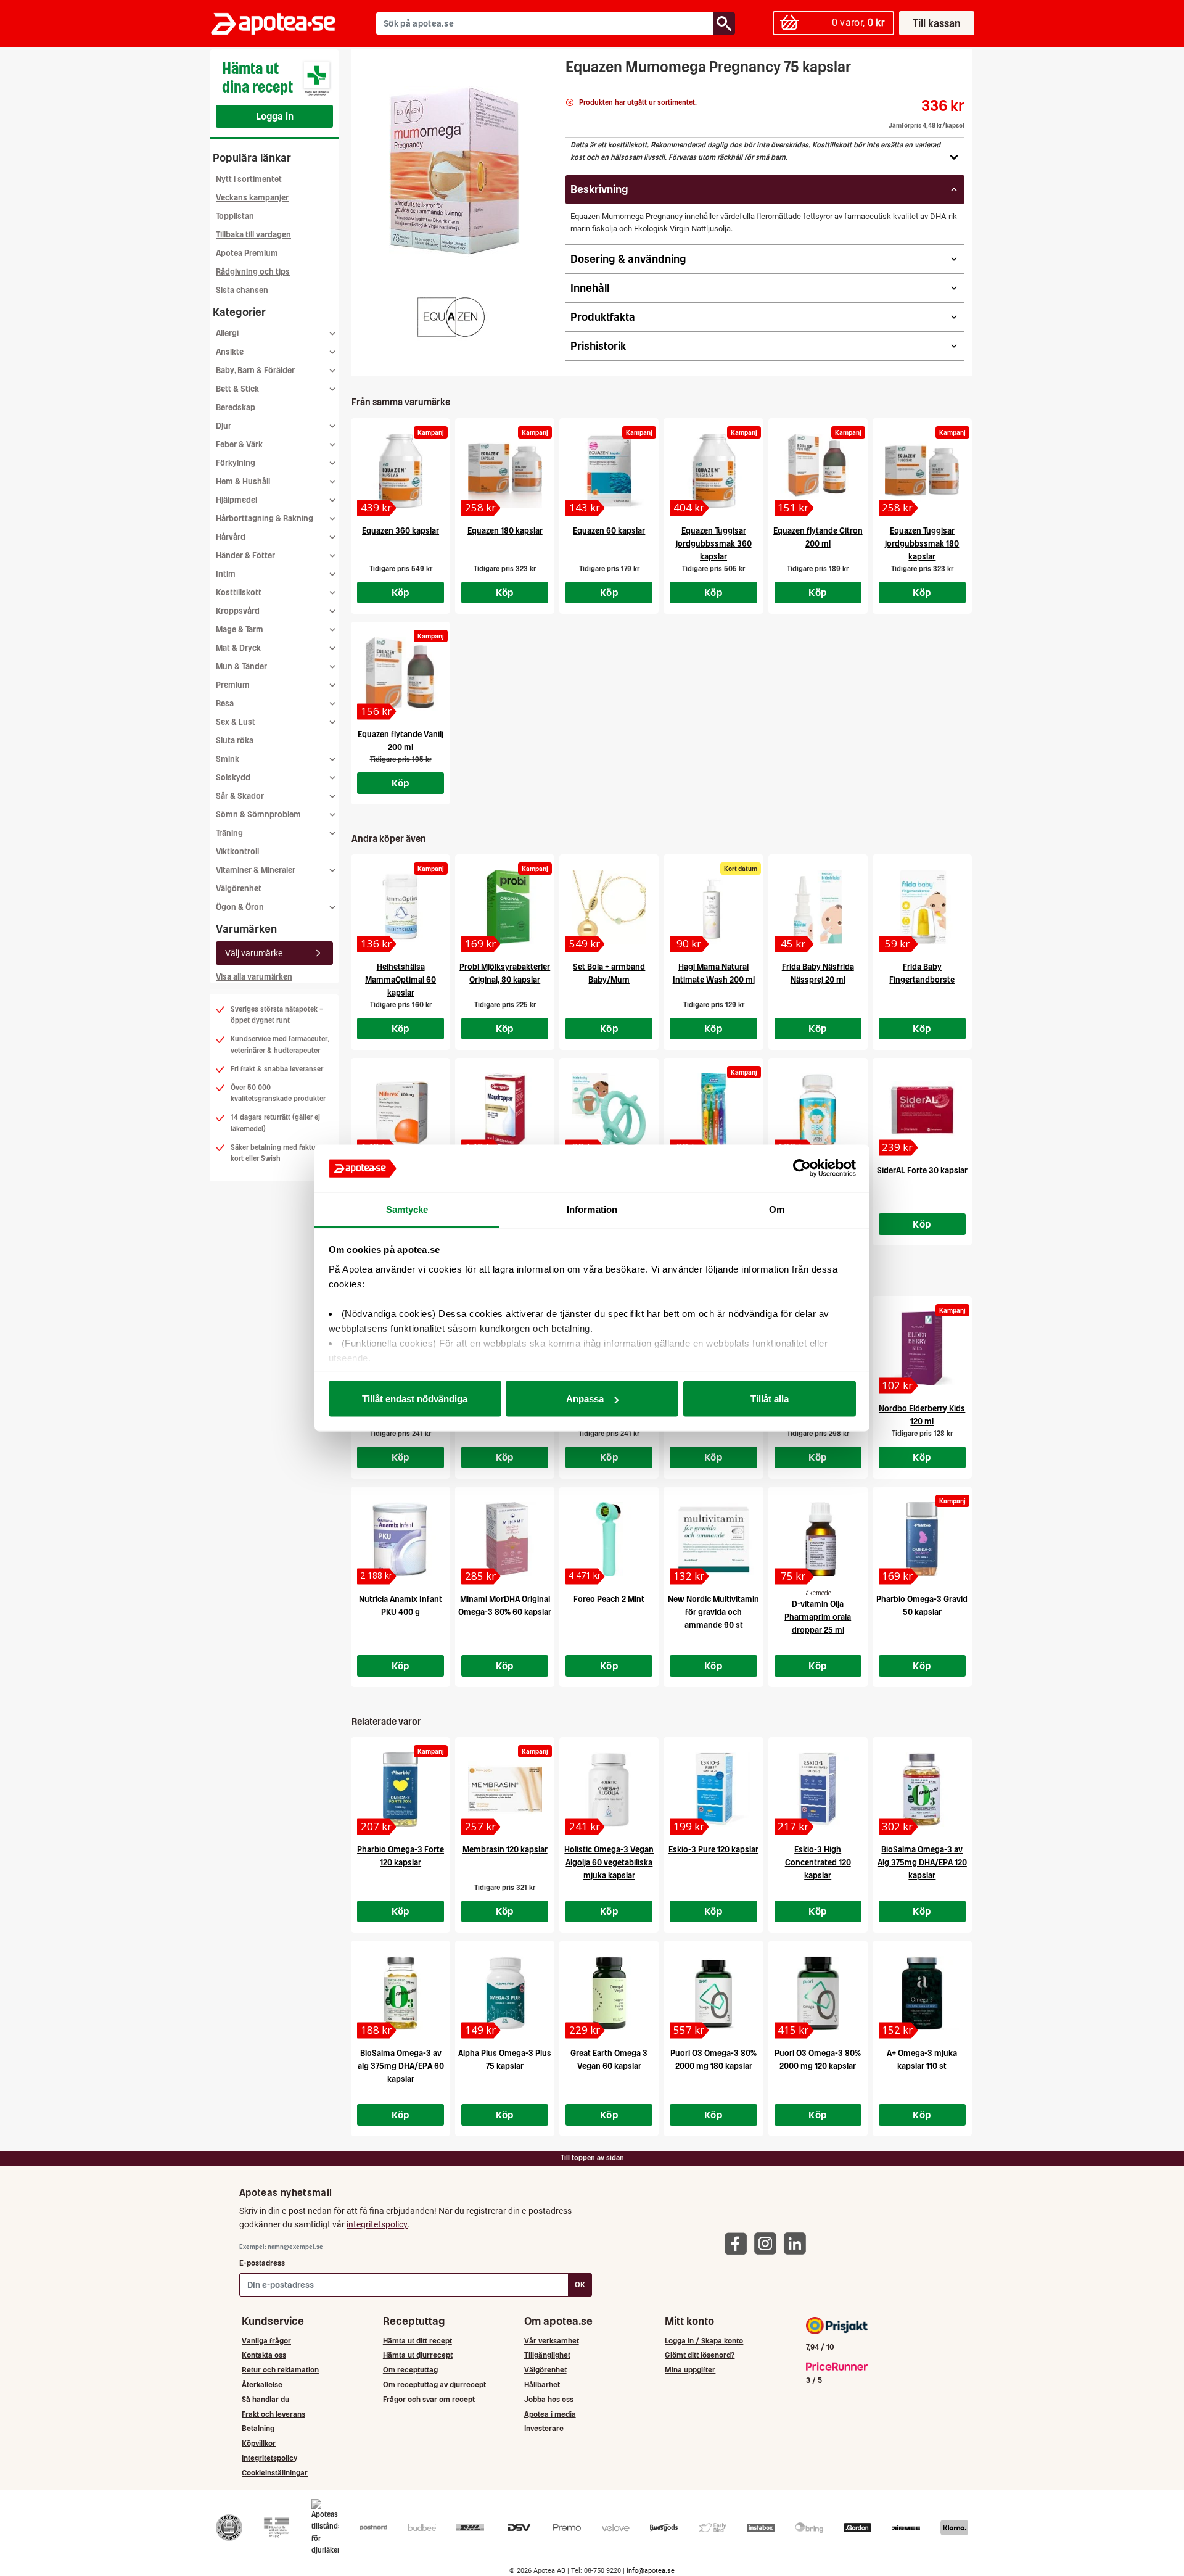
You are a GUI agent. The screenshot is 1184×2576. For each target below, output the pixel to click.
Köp (401, 592)
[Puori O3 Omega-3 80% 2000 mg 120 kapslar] (818, 1993)
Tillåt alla (770, 1399)
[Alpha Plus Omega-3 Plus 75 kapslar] (505, 1993)
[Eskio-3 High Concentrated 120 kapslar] (818, 1790)
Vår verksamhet (552, 2341)
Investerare (544, 2428)
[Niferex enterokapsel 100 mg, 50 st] (401, 1110)
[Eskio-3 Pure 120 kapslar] (713, 1790)
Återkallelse (262, 2384)
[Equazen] (451, 318)
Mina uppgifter (690, 2370)
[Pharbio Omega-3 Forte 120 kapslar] (401, 1790)
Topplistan (235, 216)
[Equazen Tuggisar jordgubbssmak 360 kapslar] (713, 471)
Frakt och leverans (273, 2414)
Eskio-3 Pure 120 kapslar (713, 1850)
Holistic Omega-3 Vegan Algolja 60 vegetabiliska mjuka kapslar (609, 1863)
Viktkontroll (237, 852)
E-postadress (262, 2263)
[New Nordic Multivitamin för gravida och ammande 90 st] (713, 1539)
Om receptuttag (410, 2370)
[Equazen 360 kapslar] (401, 471)
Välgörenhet (239, 889)
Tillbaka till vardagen (253, 235)
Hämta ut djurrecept (418, 2355)
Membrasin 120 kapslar (505, 1850)
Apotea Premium (247, 253)
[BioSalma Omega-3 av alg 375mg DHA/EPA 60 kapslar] (401, 1993)
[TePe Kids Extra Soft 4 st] (713, 1110)
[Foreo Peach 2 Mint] (609, 1539)
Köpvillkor (259, 2443)
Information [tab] (592, 1209)
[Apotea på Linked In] (798, 2243)
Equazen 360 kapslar (401, 531)
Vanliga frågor (266, 2341)
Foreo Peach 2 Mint (609, 1599)
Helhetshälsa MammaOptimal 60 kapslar (401, 980)
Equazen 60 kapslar (609, 531)
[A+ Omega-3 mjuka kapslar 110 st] (922, 1993)
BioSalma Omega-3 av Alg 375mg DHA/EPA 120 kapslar (922, 1863)
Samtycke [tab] (407, 1209)
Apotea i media (550, 2414)
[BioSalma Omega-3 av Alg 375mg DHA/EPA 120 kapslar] (922, 1790)
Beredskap (236, 407)
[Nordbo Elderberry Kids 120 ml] (922, 1348)
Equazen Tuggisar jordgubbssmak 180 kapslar (922, 544)
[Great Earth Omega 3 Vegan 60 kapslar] (609, 1993)
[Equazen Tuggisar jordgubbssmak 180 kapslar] (922, 471)
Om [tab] (777, 1209)
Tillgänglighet (547, 2355)
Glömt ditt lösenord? (700, 2355)
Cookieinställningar (275, 2473)
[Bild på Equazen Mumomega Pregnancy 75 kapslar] (454, 172)
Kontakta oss (264, 2355)
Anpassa (585, 1399)
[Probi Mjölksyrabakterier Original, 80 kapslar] (505, 907)
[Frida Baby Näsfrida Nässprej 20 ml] (818, 907)
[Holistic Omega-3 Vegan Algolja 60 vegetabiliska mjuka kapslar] (609, 1790)
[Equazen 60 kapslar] (609, 471)
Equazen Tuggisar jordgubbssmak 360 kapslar (714, 544)
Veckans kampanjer (252, 198)
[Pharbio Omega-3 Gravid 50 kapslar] (922, 1539)
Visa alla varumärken (254, 977)
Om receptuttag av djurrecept (434, 2384)
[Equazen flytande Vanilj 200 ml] (401, 674)
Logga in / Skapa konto (704, 2341)
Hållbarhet (542, 2384)
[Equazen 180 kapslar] (505, 471)
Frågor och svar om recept (429, 2399)
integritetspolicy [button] (377, 2224)
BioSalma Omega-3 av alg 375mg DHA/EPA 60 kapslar (401, 2066)
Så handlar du (265, 2399)
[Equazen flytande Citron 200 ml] (818, 471)
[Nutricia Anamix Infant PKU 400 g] (401, 1539)
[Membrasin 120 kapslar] (505, 1790)
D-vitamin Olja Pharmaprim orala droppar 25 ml (818, 1617)
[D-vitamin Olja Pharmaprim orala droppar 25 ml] (818, 1539)
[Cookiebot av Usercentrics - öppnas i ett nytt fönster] (802, 1168)
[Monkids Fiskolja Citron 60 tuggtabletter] (818, 1110)
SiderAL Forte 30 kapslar (922, 1170)
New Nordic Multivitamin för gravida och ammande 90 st (713, 1612)
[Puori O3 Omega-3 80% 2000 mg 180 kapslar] (713, 1993)
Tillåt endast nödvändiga (415, 1399)
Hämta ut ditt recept (417, 2341)
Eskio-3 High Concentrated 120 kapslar (818, 1863)
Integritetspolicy (269, 2458)
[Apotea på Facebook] (739, 2243)
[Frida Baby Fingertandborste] (922, 907)
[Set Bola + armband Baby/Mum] (609, 907)
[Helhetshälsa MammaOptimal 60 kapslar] (401, 907)
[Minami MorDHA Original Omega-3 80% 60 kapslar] (505, 1539)
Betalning (258, 2428)
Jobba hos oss (549, 2399)
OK (580, 2285)
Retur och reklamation (280, 2370)
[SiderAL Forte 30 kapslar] (922, 1110)
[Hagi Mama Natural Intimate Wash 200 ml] (713, 907)
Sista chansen (242, 290)
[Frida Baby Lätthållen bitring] (609, 1110)
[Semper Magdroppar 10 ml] (505, 1110)
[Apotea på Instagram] (768, 2243)
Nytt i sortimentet (249, 179)
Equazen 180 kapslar (505, 531)
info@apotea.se (651, 2571)
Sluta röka (235, 741)
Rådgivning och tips (253, 272)
